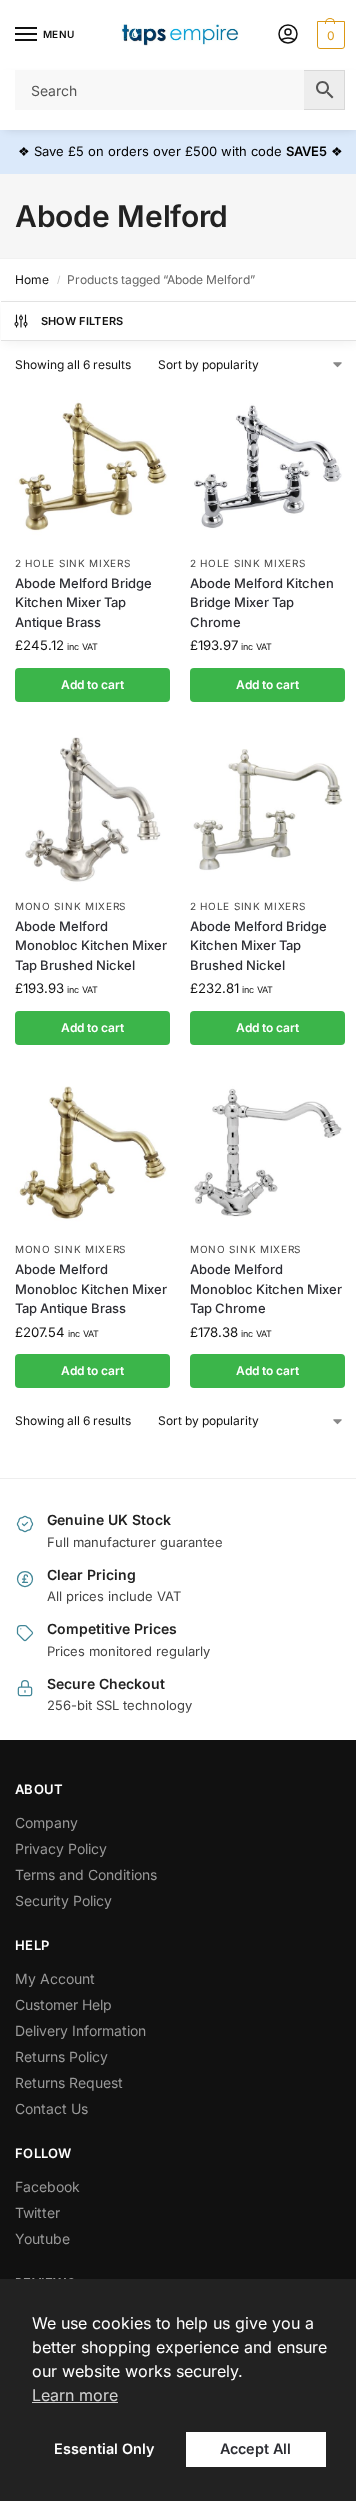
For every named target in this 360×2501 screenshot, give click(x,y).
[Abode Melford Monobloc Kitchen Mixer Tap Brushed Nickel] (92, 809)
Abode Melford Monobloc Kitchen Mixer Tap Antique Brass (91, 1288)
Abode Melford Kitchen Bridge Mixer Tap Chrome (262, 602)
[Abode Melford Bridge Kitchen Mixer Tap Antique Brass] (92, 466)
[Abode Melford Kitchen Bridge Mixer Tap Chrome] (267, 466)
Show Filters (82, 321)
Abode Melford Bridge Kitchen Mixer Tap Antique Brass (83, 602)
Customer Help (63, 2004)
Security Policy (63, 1900)
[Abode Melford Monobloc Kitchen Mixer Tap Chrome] (267, 1152)
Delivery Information (80, 2030)
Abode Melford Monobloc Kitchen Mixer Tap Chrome (266, 1288)
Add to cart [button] (92, 684)
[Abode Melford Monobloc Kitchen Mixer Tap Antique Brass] (92, 1152)
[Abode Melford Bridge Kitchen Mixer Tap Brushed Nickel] (267, 809)
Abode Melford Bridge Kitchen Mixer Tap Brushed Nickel (258, 945)
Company (46, 1822)
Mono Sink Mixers (70, 906)
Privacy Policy (61, 1848)
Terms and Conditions (86, 1874)
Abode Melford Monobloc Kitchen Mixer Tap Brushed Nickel (91, 945)
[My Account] (288, 35)
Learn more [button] (75, 2395)
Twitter (37, 2212)
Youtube (42, 2238)
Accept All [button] (255, 2448)
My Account (55, 1978)
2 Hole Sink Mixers (73, 563)
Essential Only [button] (104, 2448)
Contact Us (51, 2108)
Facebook (47, 2186)
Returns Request (69, 2082)
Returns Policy (61, 2056)
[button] (328, 35)
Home (32, 279)
